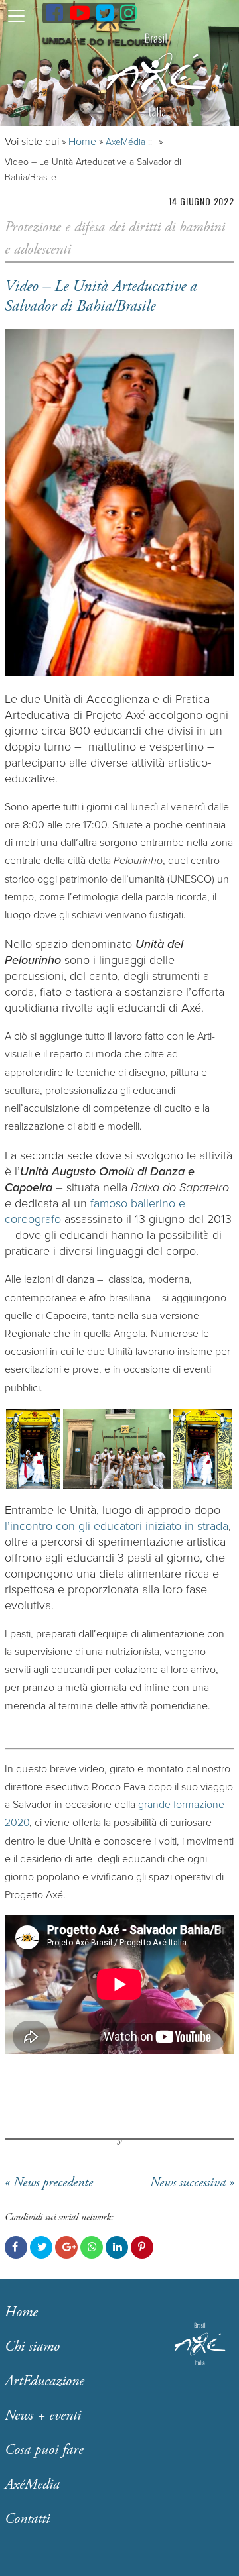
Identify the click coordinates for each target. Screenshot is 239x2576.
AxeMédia (125, 142)
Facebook (16, 2247)
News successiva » (192, 2183)
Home (82, 142)
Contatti (27, 2519)
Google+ (66, 2247)
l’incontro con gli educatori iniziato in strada (117, 1526)
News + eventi (43, 2416)
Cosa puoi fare (44, 2450)
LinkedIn (117, 2247)
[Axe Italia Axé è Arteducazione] (156, 75)
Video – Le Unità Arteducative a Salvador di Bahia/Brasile (101, 296)
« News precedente (49, 2183)
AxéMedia (32, 2485)
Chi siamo (32, 2347)
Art (44, 2381)
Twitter (41, 2247)
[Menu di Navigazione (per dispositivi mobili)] (16, 15)
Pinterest (142, 2247)
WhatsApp (92, 2247)
